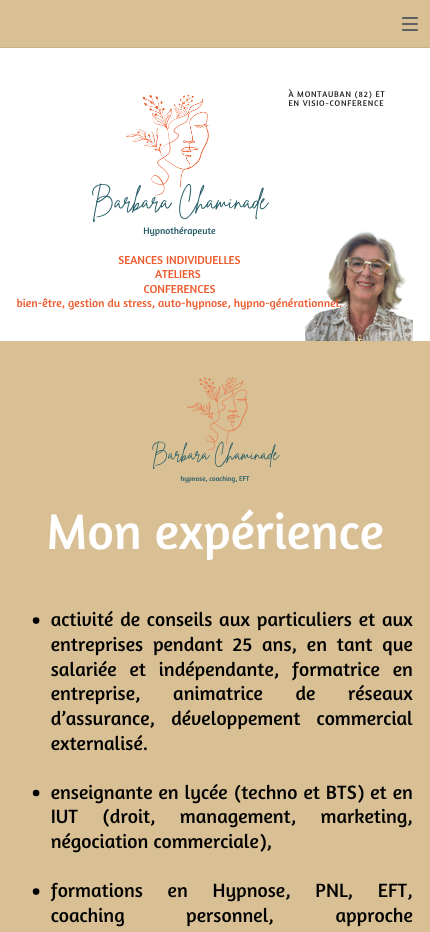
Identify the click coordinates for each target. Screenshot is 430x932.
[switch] (410, 24)
